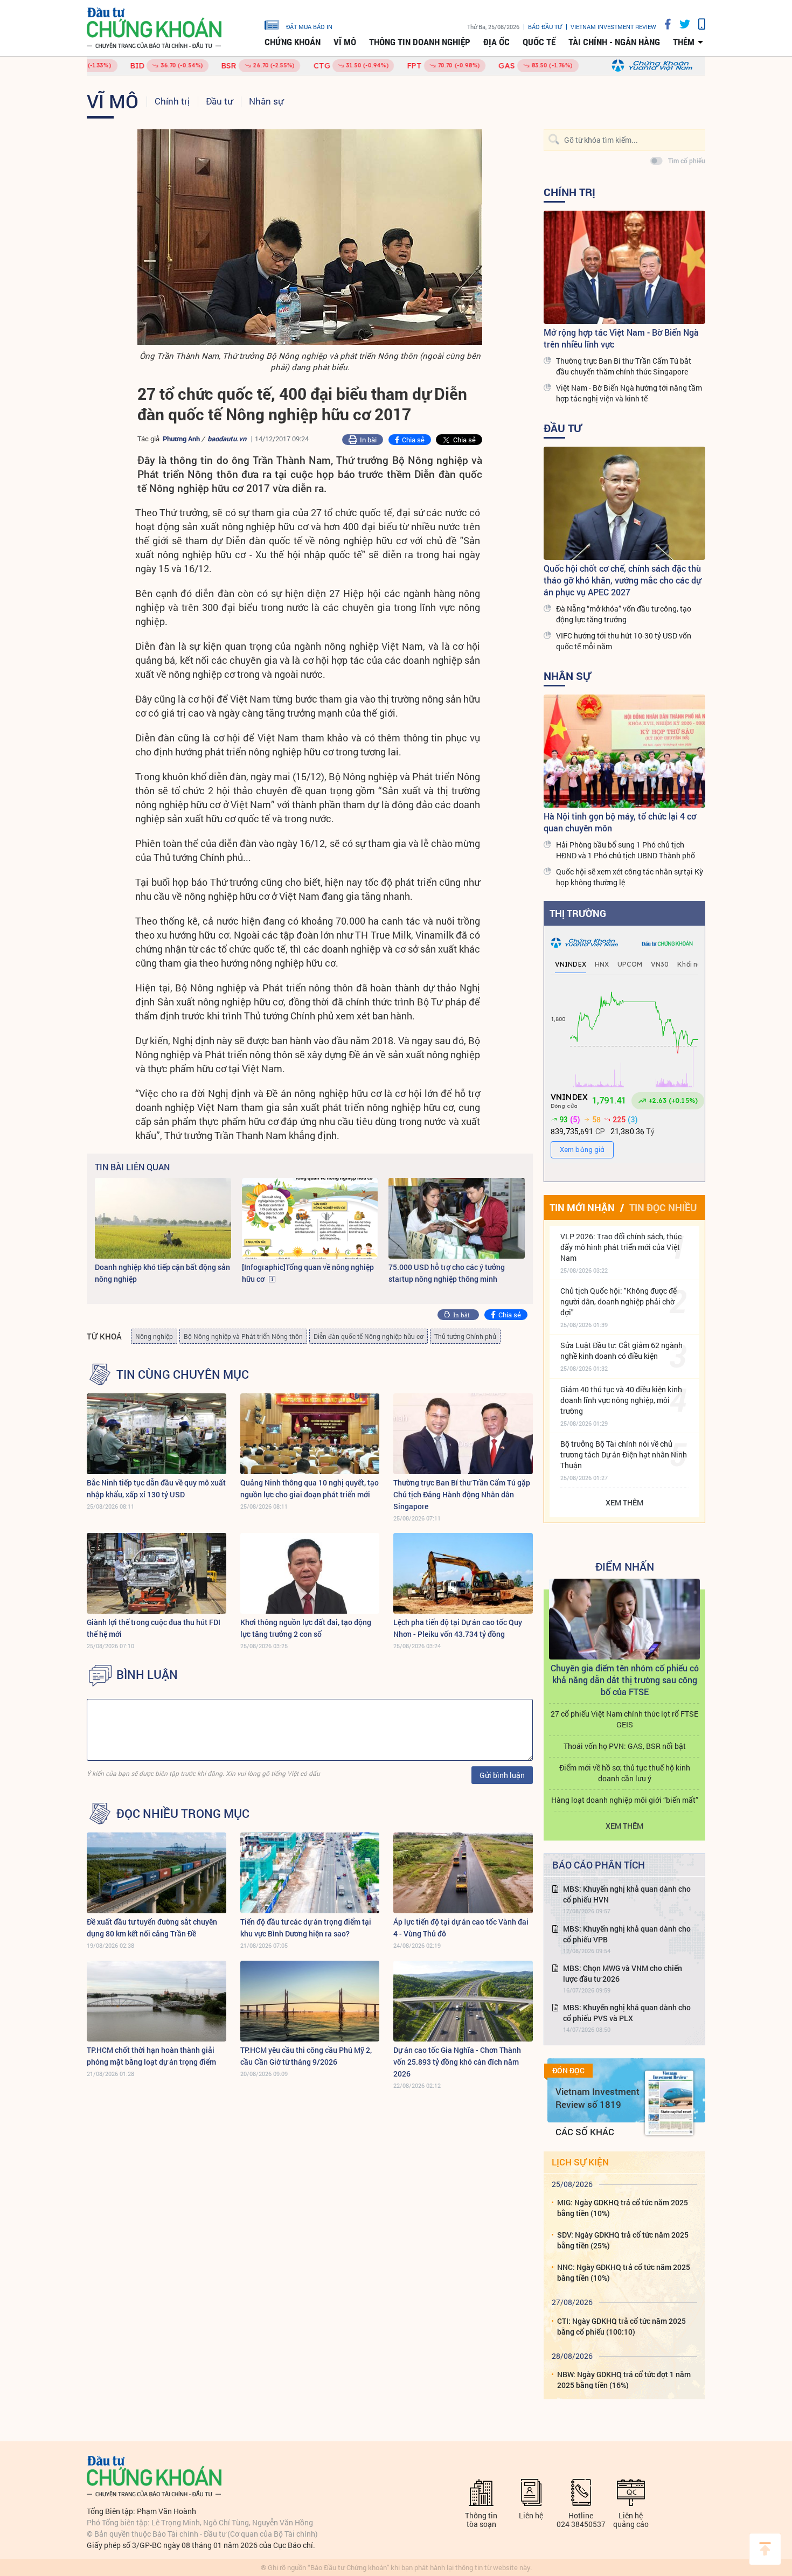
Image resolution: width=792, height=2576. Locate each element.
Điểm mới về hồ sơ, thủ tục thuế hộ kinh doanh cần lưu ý (625, 1773)
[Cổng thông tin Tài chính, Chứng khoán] (154, 28)
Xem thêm (624, 1502)
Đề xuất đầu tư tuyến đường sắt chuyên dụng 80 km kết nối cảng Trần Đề (152, 1928)
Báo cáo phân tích (599, 1865)
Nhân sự (266, 101)
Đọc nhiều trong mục (183, 1814)
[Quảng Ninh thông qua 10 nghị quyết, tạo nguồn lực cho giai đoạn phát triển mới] (310, 1434)
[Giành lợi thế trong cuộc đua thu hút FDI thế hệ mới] (157, 1573)
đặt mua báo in (309, 26)
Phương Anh (181, 439)
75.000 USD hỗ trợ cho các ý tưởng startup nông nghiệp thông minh (447, 1273)
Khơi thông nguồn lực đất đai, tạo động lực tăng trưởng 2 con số (306, 1628)
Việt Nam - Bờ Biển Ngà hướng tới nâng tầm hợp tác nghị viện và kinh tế (629, 393)
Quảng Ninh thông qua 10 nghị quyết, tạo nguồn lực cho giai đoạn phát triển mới (310, 1488)
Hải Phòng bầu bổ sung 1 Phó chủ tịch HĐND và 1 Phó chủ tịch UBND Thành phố (626, 850)
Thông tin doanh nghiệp (420, 42)
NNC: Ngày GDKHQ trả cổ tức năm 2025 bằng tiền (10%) (624, 2272)
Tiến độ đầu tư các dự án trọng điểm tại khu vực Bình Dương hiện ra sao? (306, 1928)
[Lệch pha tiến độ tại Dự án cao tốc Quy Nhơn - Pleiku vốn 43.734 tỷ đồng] (463, 1573)
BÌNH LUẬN (147, 1675)
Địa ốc (496, 42)
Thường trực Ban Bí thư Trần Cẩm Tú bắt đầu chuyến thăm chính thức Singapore (624, 366)
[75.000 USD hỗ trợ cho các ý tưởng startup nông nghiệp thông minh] (457, 1218)
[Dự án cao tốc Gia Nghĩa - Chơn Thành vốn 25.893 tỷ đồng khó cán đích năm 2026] (463, 2001)
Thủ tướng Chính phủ (465, 1336)
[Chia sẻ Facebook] (664, 24)
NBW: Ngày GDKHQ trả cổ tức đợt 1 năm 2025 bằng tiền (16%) (624, 2380)
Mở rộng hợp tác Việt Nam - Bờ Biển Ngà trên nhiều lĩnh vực (621, 338)
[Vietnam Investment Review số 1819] (669, 2103)
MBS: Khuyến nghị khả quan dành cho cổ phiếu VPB (627, 1934)
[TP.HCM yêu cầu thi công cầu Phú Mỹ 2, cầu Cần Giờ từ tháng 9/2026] (310, 2001)
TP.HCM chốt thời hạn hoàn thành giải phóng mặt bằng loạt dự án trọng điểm (151, 2056)
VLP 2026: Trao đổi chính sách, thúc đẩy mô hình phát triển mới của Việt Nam (621, 1247)
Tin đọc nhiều (663, 1207)
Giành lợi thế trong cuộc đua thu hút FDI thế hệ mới (154, 1628)
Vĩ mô (345, 42)
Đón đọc (568, 2071)
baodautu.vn (227, 439)
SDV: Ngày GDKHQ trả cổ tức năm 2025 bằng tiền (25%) (623, 2240)
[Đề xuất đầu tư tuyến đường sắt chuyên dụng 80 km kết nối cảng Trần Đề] (157, 1873)
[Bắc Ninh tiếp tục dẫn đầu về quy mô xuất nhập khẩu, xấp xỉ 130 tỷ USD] (157, 1434)
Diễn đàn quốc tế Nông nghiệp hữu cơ (369, 1336)
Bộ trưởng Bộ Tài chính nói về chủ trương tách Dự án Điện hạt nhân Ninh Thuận (624, 1454)
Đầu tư (219, 101)
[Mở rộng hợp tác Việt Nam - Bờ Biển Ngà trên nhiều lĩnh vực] (624, 267)
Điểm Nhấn (625, 1566)
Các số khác (585, 2132)
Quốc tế (539, 42)
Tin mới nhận (582, 1207)
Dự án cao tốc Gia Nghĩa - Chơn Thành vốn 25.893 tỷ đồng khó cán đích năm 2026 (457, 2062)
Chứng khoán (293, 42)
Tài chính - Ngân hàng (614, 42)
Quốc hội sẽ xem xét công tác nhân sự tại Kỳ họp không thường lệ (630, 877)
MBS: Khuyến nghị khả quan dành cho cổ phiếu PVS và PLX (627, 2013)
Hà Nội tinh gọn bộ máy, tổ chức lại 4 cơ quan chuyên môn (620, 822)
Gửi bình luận (502, 1775)
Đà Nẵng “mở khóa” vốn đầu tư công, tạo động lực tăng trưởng (624, 614)
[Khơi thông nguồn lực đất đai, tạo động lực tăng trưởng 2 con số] (310, 1573)
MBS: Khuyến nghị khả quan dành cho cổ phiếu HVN (627, 1894)
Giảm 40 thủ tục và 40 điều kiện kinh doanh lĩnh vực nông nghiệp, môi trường (621, 1400)
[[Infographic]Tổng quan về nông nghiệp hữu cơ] (310, 1218)
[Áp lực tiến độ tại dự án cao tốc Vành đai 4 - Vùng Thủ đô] (463, 1873)
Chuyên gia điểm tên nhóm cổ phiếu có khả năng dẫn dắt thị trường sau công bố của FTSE (625, 1680)
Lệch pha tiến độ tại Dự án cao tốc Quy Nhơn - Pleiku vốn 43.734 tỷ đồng (458, 1628)
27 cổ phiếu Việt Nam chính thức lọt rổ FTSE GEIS (624, 1719)
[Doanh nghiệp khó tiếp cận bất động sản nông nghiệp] (163, 1218)
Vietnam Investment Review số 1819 (598, 2098)
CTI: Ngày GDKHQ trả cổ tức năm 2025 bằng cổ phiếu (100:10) (621, 2326)
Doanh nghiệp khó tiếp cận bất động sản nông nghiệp (162, 1273)
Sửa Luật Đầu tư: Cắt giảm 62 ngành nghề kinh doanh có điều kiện (621, 1351)
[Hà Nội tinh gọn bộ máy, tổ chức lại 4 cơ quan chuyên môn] (624, 751)
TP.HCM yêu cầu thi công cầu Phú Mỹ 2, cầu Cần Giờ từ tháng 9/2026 (306, 2056)
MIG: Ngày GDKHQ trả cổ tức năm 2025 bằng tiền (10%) (623, 2208)
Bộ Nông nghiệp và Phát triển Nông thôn (243, 1336)
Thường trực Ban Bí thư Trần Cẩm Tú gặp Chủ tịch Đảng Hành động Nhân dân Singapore (462, 1494)
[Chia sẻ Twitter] (681, 24)
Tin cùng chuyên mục (183, 1374)
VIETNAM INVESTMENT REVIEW (613, 27)
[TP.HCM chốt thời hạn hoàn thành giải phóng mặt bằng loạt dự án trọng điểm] (157, 2001)
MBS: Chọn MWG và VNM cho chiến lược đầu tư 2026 (623, 1973)
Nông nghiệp (154, 1336)
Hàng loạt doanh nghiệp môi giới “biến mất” (625, 1800)
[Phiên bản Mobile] (698, 24)
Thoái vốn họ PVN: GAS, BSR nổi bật (625, 1746)
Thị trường (578, 913)
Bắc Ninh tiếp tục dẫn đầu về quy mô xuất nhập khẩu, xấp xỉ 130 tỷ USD (156, 1488)
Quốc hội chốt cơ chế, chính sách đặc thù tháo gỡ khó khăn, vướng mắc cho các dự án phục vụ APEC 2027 (622, 580)
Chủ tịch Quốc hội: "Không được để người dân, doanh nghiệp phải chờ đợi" (619, 1301)
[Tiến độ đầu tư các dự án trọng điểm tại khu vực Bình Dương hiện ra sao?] (310, 1873)
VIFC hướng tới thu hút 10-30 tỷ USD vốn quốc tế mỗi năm (624, 641)
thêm (684, 42)
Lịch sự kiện (580, 2162)
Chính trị (172, 101)
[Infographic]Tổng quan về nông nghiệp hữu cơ (308, 1273)
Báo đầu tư (545, 27)
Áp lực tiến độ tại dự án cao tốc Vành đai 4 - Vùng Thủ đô (461, 1928)
